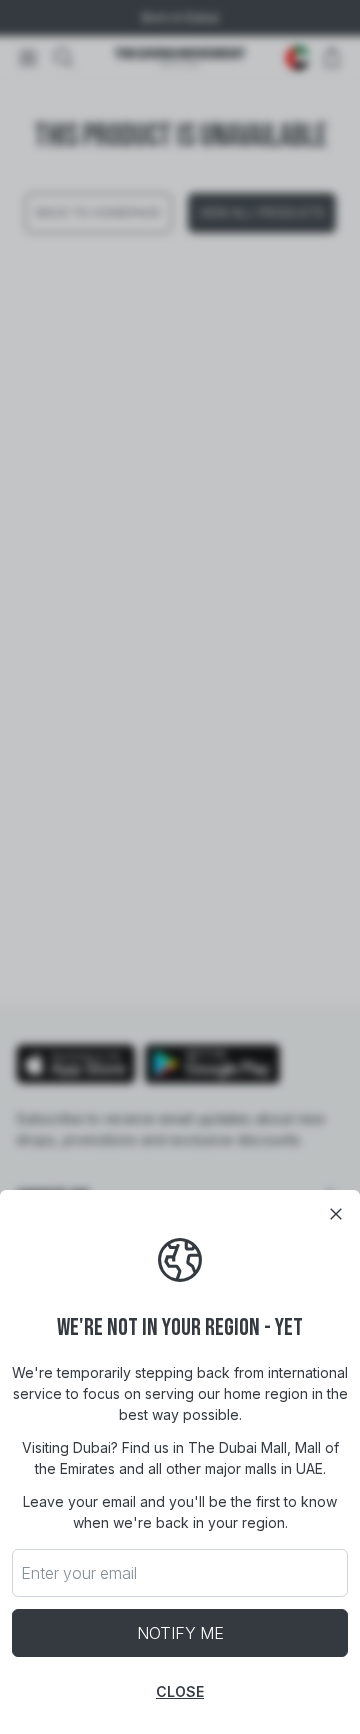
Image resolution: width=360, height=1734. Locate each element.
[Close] (336, 1214)
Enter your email (79, 1573)
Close (180, 1691)
